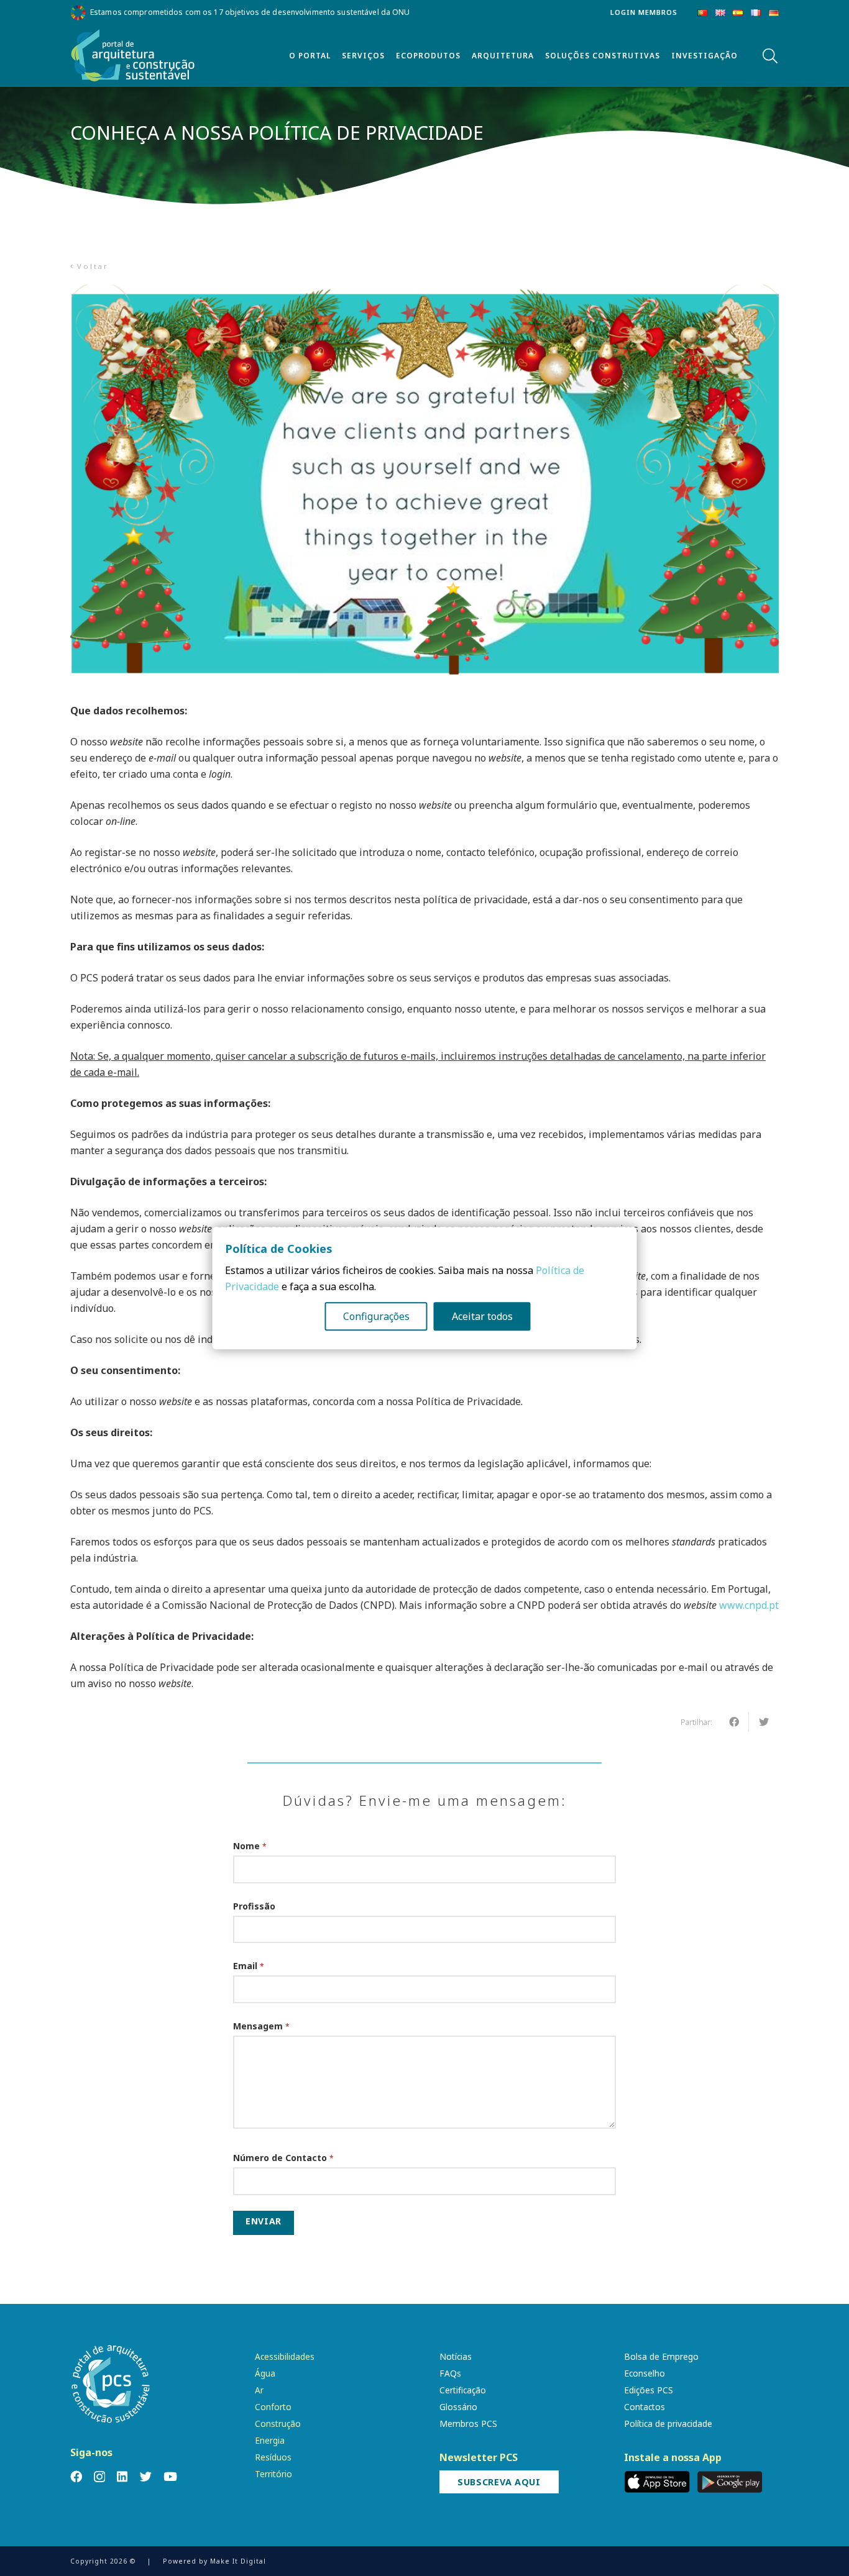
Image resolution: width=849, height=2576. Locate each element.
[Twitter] (146, 2476)
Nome (250, 1846)
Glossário (458, 2407)
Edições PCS (649, 2390)
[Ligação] (133, 56)
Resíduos (273, 2457)
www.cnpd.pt (749, 1605)
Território (273, 2474)
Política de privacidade (668, 2424)
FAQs (450, 2373)
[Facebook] (76, 2476)
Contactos (645, 2407)
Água (265, 2373)
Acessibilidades (285, 2356)
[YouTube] (170, 2476)
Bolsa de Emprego (661, 2356)
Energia (270, 2440)
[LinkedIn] (122, 2476)
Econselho (645, 2373)
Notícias (456, 2356)
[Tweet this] (764, 1722)
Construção (278, 2424)
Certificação (463, 2390)
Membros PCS (468, 2424)
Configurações (376, 1316)
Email (249, 1966)
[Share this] (734, 1722)
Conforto (273, 2407)
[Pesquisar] (770, 56)
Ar (259, 2390)
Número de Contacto (283, 2158)
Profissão (254, 1906)
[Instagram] (99, 2477)
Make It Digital (238, 2561)
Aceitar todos (482, 1316)
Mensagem (261, 2026)
